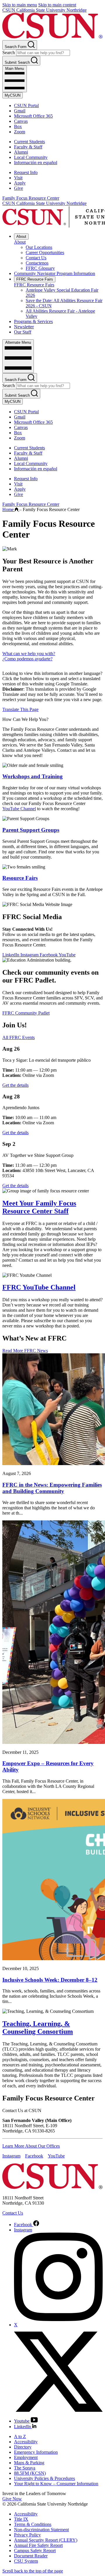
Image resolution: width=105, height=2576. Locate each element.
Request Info (26, 172)
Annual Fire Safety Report (38, 2545)
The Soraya (25, 2468)
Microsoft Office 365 (33, 116)
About (21, 236)
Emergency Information (36, 2452)
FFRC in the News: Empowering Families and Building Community (52, 1488)
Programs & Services (33, 321)
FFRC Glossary (40, 268)
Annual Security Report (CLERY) (46, 2540)
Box (18, 126)
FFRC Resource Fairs (35, 279)
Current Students (29, 142)
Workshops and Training (33, 776)
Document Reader (31, 2556)
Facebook (49, 955)
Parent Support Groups (31, 830)
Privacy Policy (27, 2535)
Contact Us (36, 258)
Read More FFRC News (25, 1351)
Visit (18, 178)
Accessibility (26, 2442)
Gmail (20, 111)
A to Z (20, 2436)
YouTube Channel (19, 809)
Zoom (20, 132)
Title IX (21, 2519)
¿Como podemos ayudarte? (27, 659)
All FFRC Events (19, 1037)
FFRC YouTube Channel (39, 1287)
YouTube (67, 955)
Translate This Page (20, 709)
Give (19, 188)
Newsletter (24, 327)
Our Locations (39, 247)
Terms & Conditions (33, 2524)
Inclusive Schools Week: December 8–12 (50, 1980)
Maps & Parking (29, 2463)
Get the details (15, 1085)
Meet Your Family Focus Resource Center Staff (39, 1207)
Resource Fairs (20, 878)
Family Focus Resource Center (31, 198)
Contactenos (37, 263)
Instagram (30, 955)
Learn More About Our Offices (31, 2146)
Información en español (36, 163)
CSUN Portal (26, 106)
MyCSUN (13, 95)
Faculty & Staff (28, 147)
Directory (23, 2447)
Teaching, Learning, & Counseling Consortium (38, 2028)
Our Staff (23, 332)
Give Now (12, 2499)
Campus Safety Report (35, 2551)
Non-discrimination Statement (41, 2530)
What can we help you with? (29, 654)
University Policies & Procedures (44, 2478)
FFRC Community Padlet (26, 1013)
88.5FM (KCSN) (30, 2473)
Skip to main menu (20, 5)
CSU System (26, 2561)
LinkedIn (11, 955)
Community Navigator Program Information (55, 273)
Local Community (31, 157)
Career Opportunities (45, 252)
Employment (26, 2457)
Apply (20, 183)
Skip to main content (57, 5)
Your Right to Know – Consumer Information (56, 2484)
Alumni (21, 152)
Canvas (21, 121)
